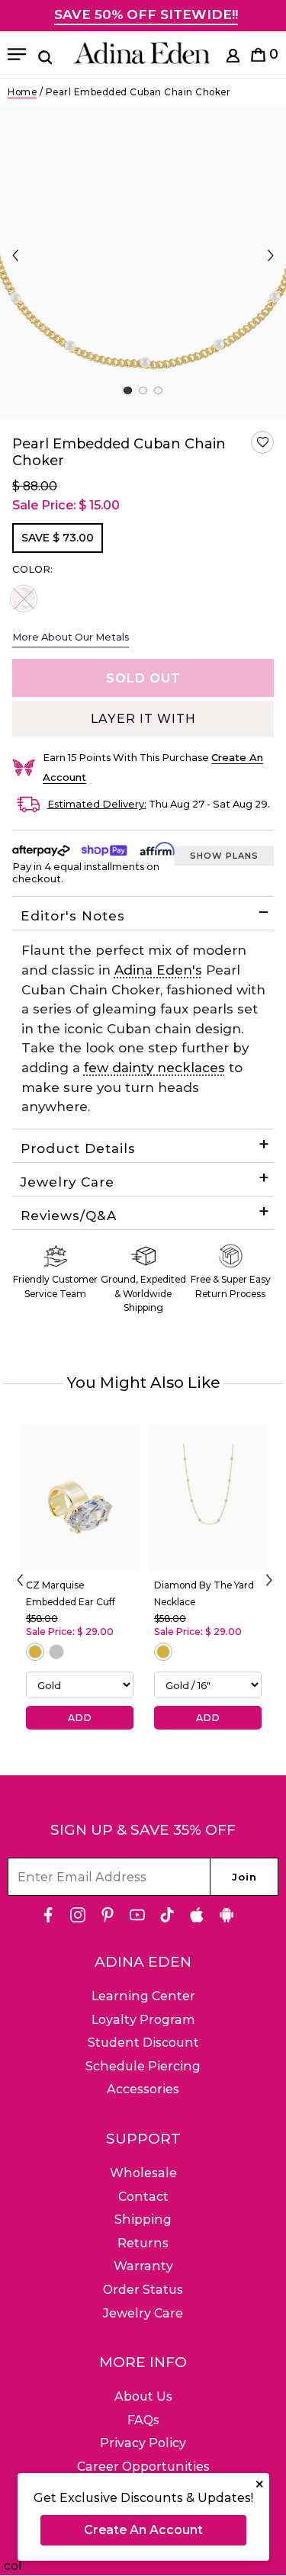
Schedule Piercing (143, 2066)
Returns (143, 2243)
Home (22, 92)
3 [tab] (158, 390)
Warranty (143, 2266)
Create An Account (143, 2530)
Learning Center (143, 1996)
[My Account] (233, 58)
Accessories (143, 2089)
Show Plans (224, 856)
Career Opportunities (143, 2467)
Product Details (78, 1148)
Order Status (143, 2290)
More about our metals (71, 637)
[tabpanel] (143, 262)
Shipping (143, 2219)
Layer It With (143, 719)
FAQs (143, 2420)
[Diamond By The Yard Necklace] (208, 1498)
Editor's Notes (73, 916)
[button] (262, 442)
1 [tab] (128, 390)
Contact (143, 2197)
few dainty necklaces (154, 1068)
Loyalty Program (143, 2020)
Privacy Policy (143, 2443)
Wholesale (143, 2173)
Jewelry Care (67, 1182)
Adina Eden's (158, 970)
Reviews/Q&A (69, 1216)
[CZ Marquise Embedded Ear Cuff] (80, 1498)
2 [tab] (143, 390)
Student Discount (143, 2043)
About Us (143, 2396)
